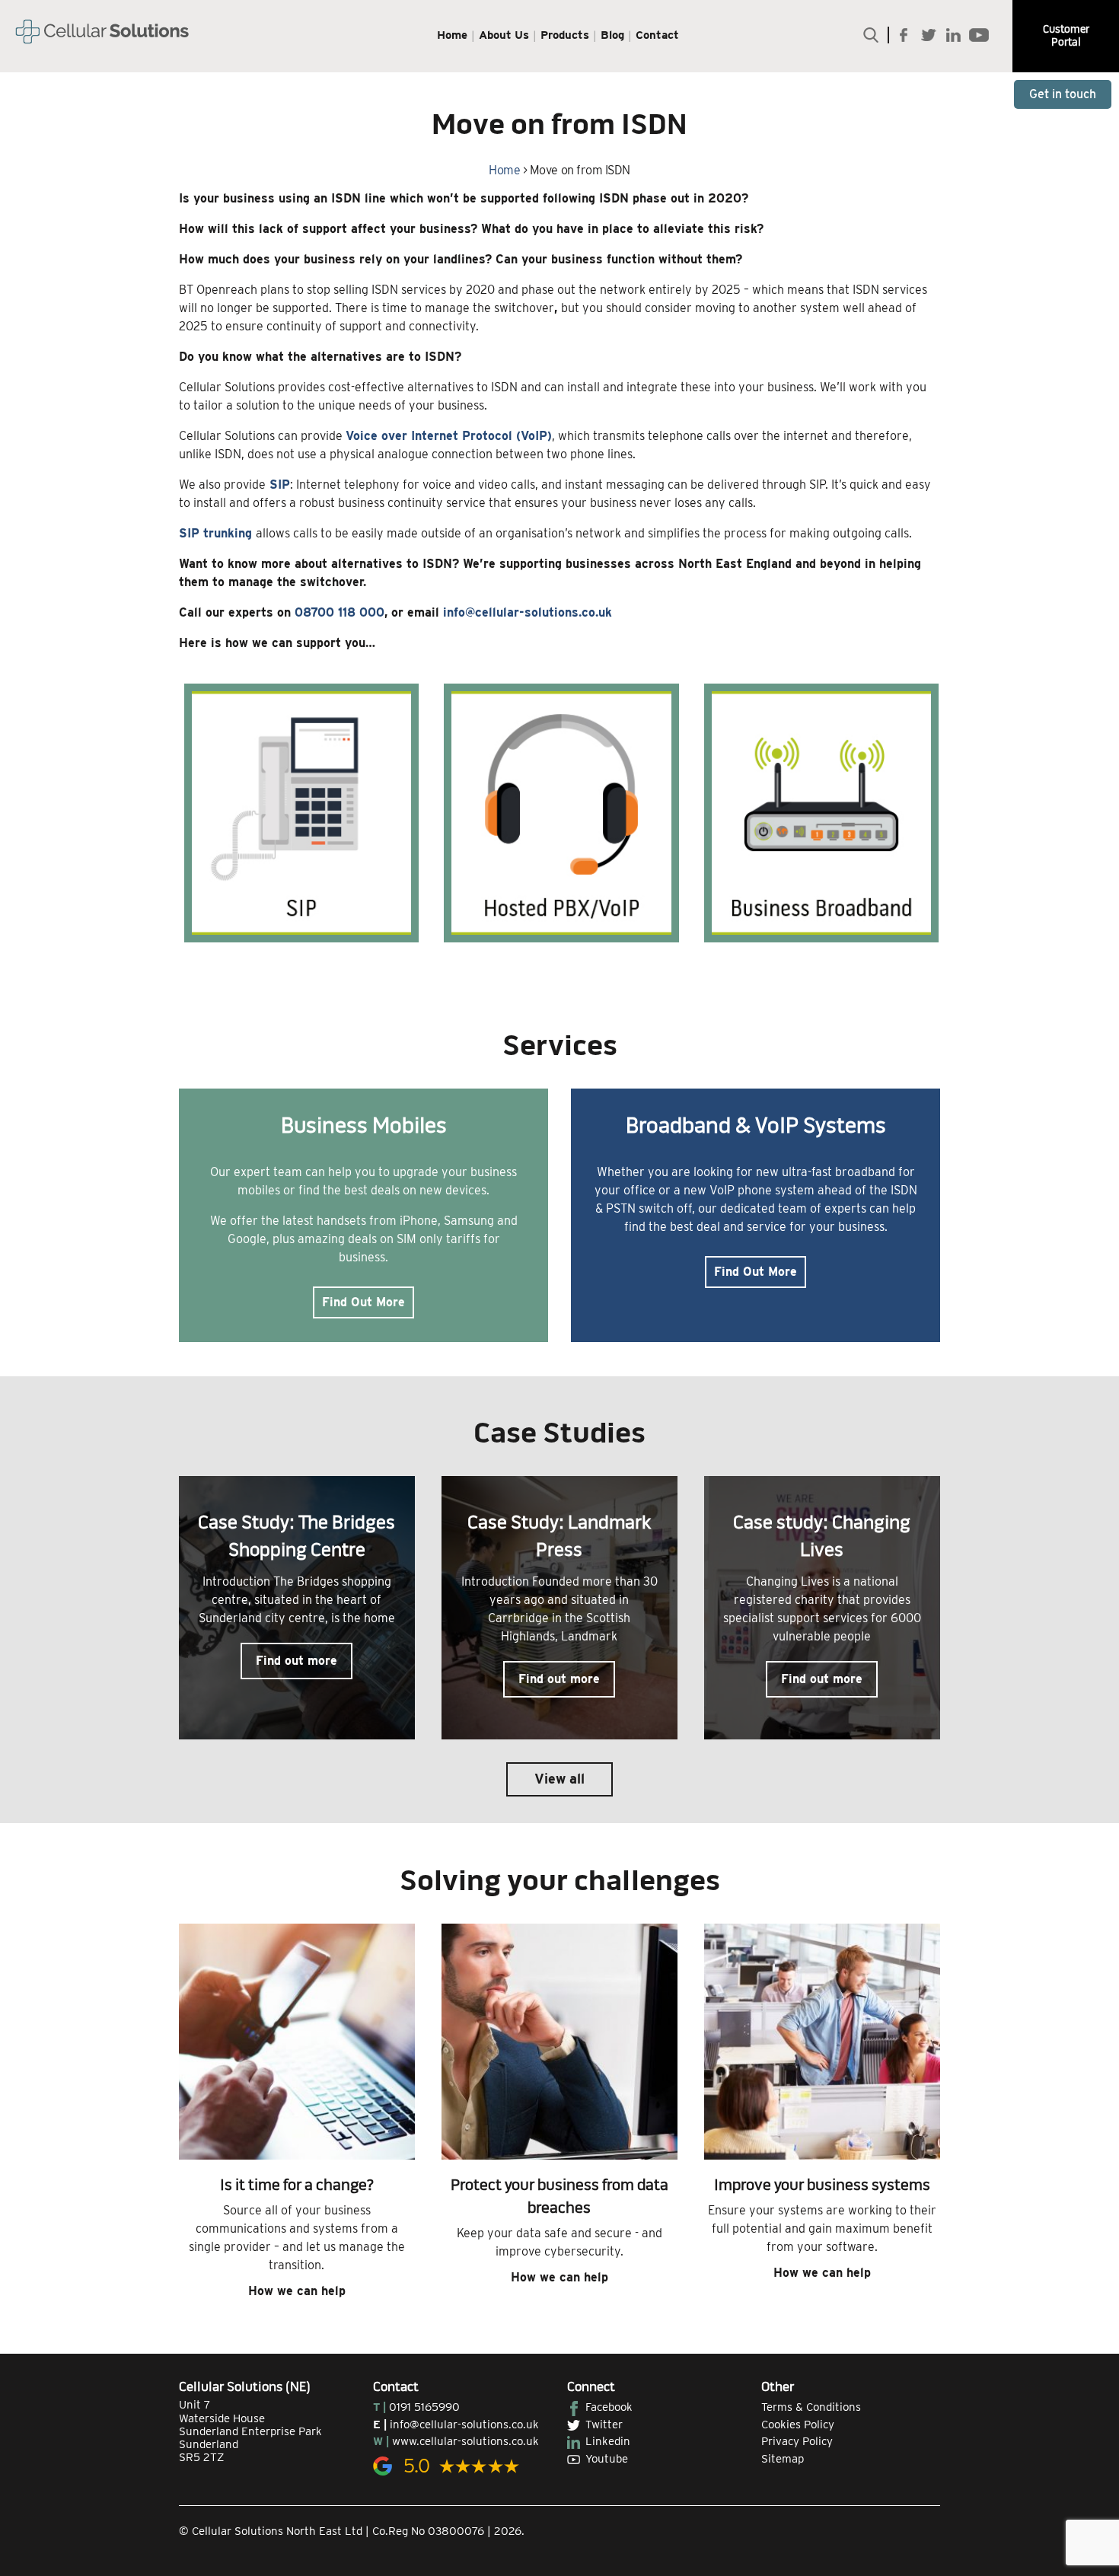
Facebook (609, 2407)
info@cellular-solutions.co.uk (528, 612)
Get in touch (1063, 94)
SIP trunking (215, 533)
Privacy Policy (797, 2441)
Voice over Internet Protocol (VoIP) (449, 436)
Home (452, 35)
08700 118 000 (340, 612)
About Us (504, 35)
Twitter (604, 2425)
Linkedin (608, 2441)
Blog (612, 35)
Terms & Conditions (811, 2407)
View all (559, 1779)
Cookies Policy (798, 2425)
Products (565, 35)
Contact (657, 35)
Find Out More (363, 1302)
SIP (280, 485)
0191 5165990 (424, 2407)
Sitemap (783, 2459)
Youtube (607, 2459)
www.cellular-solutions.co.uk (465, 2441)
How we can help (297, 2291)
